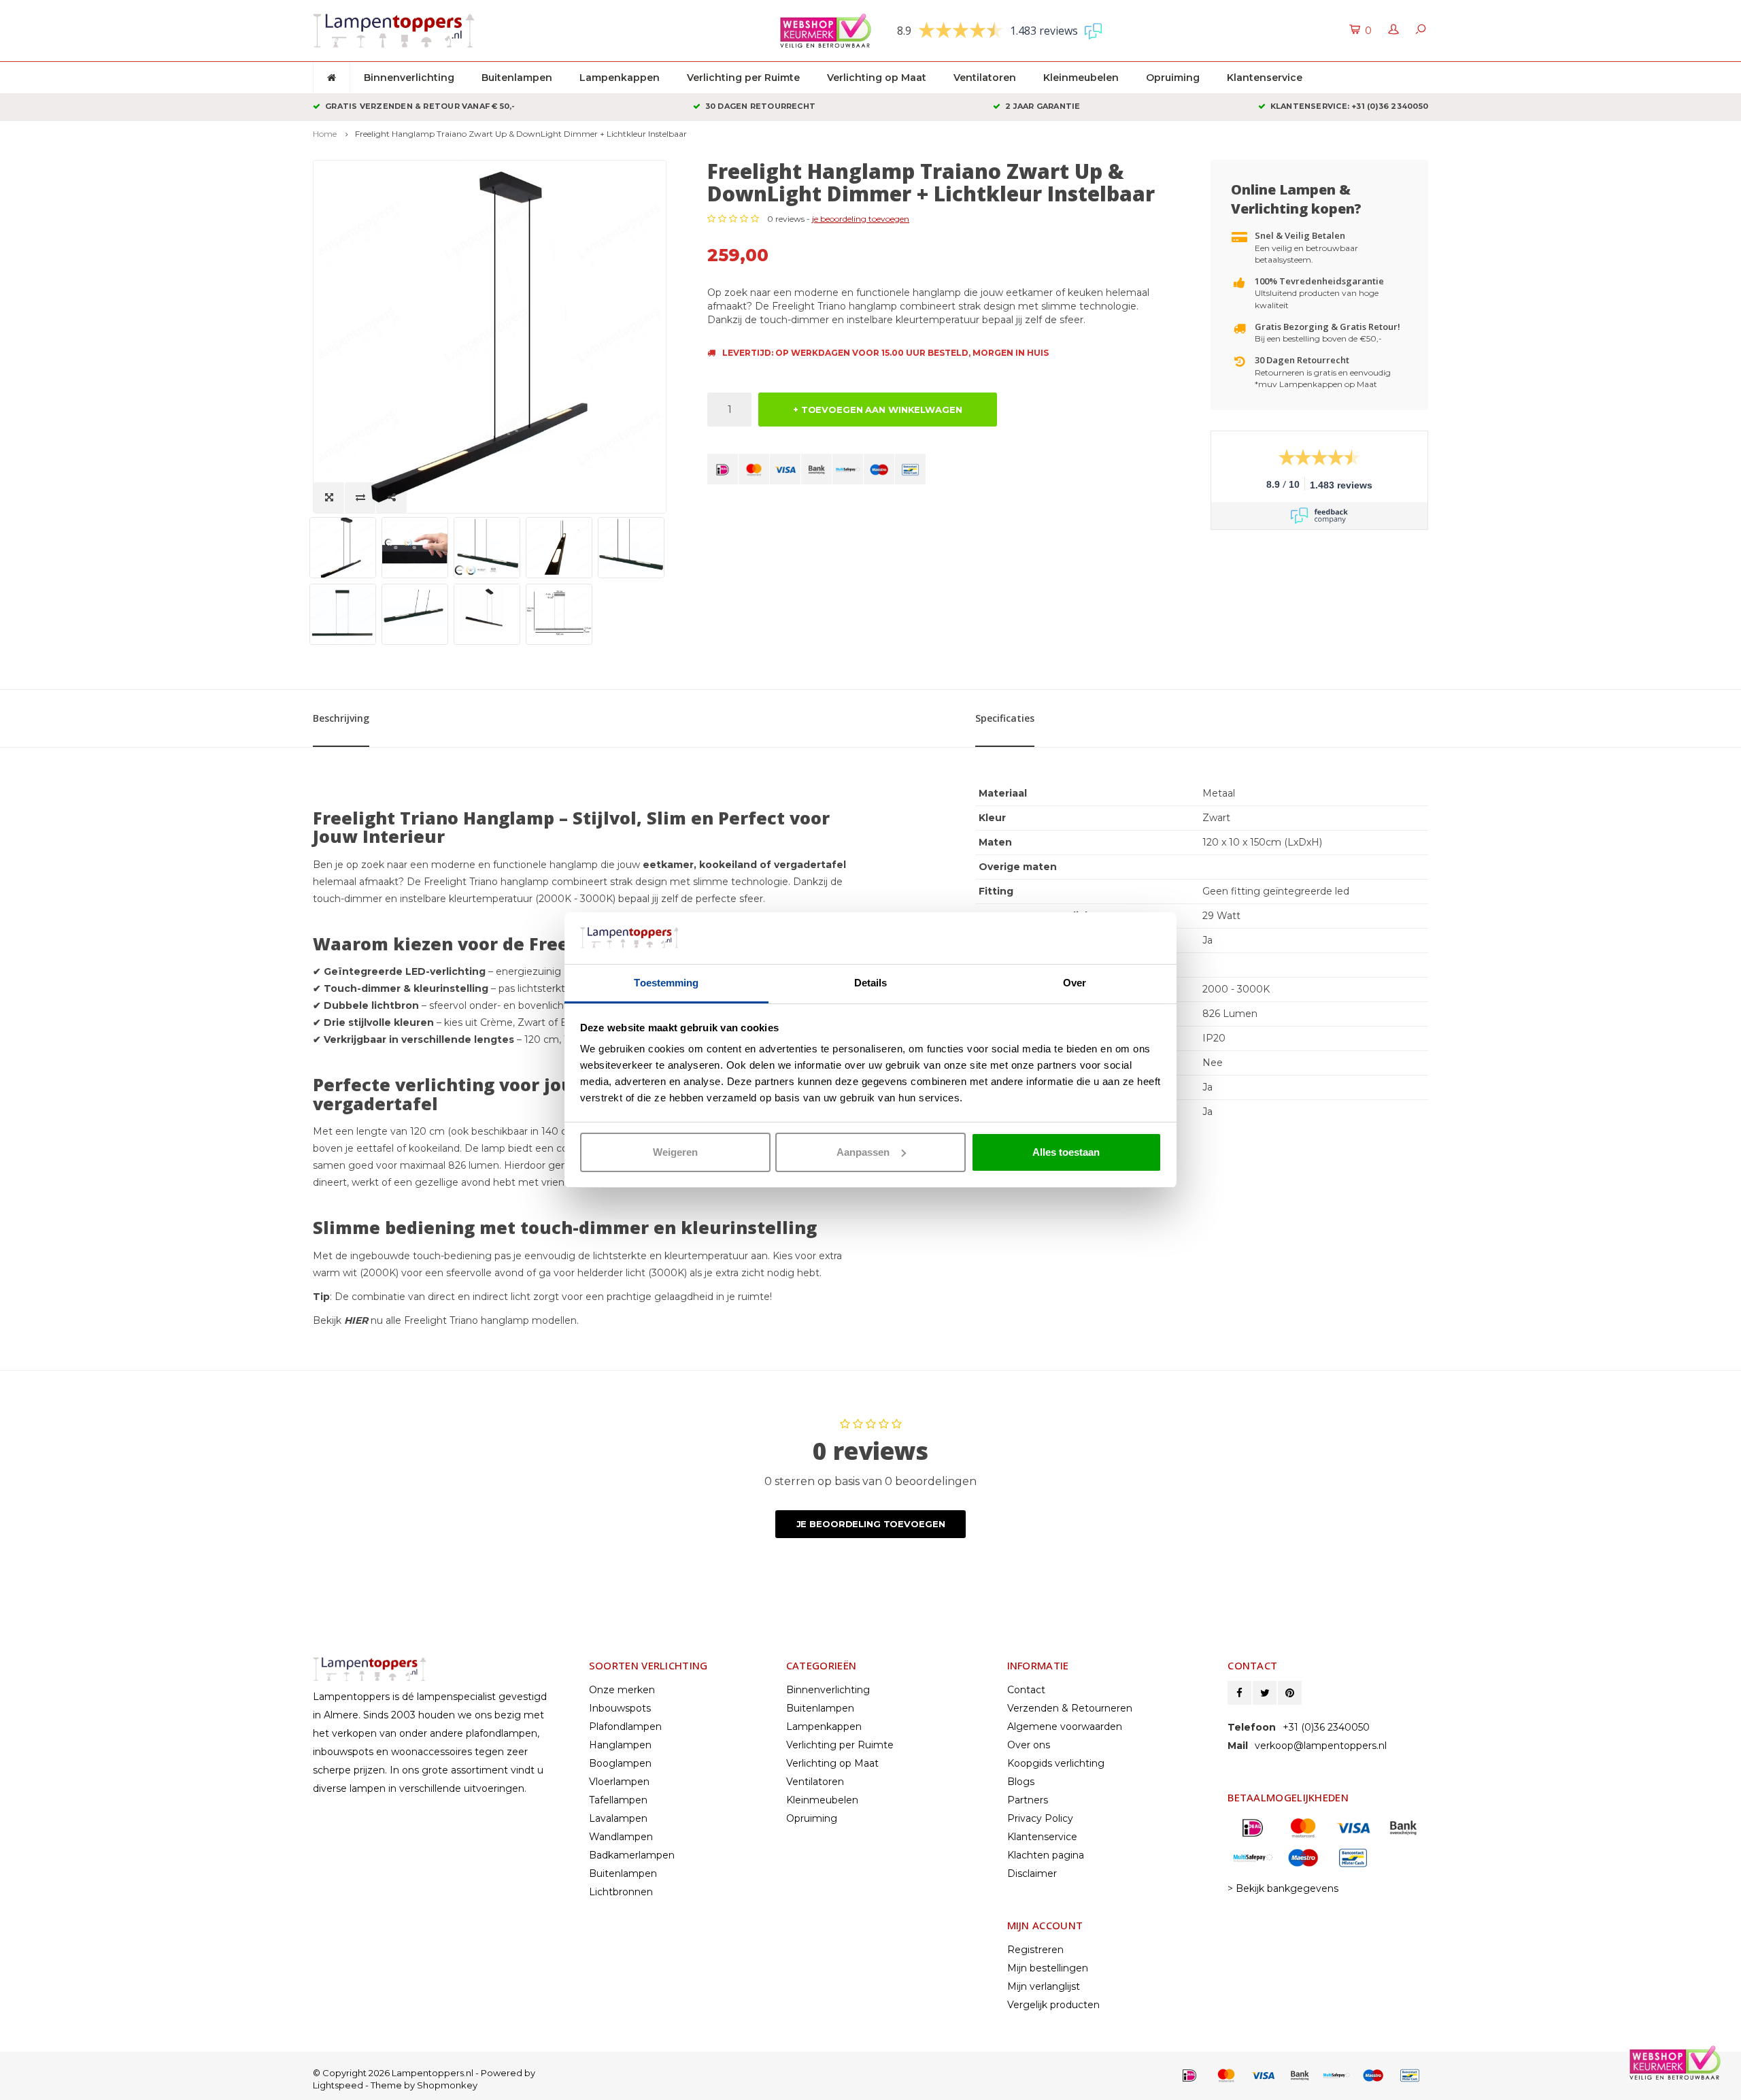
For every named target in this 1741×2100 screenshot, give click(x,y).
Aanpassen (863, 1152)
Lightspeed (338, 2085)
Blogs (1021, 1782)
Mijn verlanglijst (1044, 1986)
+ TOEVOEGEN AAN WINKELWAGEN (878, 410)
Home (325, 134)
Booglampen (620, 1763)
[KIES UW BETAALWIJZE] (723, 469)
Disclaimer (1032, 1873)
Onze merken (622, 1690)
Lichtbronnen (621, 1892)
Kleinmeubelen (1081, 78)
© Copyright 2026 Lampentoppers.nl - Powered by (424, 2073)
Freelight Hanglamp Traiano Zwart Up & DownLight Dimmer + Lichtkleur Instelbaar (521, 134)
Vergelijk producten (1053, 2005)
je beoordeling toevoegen (861, 219)
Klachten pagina (1046, 1855)
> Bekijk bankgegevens (1283, 1888)
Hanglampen (620, 1745)
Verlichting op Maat (877, 78)
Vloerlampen (619, 1782)
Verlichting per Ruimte (743, 78)
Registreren (1035, 1950)
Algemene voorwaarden (1065, 1727)
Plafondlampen (625, 1727)
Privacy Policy (1040, 1818)
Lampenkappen (620, 78)
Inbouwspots (620, 1708)
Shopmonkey (447, 2085)
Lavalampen (618, 1818)
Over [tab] (1075, 983)
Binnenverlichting (409, 78)
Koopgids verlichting (1056, 1763)
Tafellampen (618, 1800)
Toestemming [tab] (666, 983)
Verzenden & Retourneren (1070, 1708)
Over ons (1029, 1745)
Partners (1028, 1800)
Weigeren (675, 1152)
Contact (1026, 1690)
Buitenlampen (517, 78)
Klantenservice (1265, 78)
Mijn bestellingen (1048, 1968)
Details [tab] (871, 983)
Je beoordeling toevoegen (871, 1524)
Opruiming (1173, 78)
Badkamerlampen (632, 1855)
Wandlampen (621, 1837)
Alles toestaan (1066, 1152)
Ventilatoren (985, 78)
